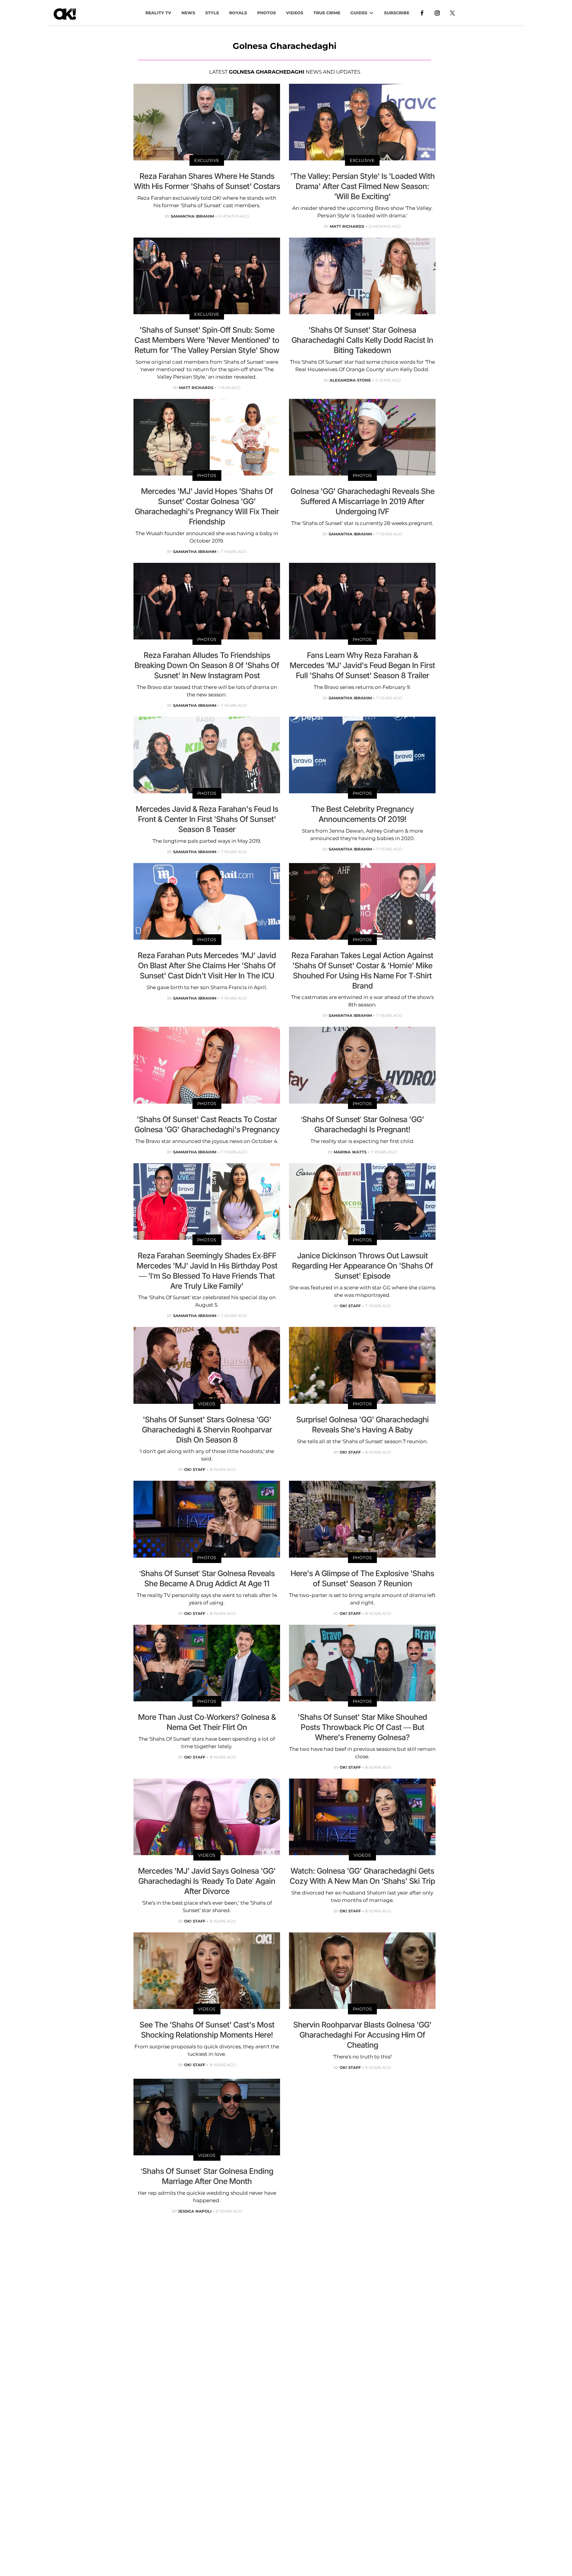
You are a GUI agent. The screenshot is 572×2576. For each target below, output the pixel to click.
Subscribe (397, 13)
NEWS (188, 13)
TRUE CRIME (327, 13)
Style (212, 13)
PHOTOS (266, 13)
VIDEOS (295, 13)
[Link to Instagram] (437, 13)
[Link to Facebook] (422, 13)
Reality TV (158, 13)
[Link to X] (452, 13)
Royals (238, 13)
